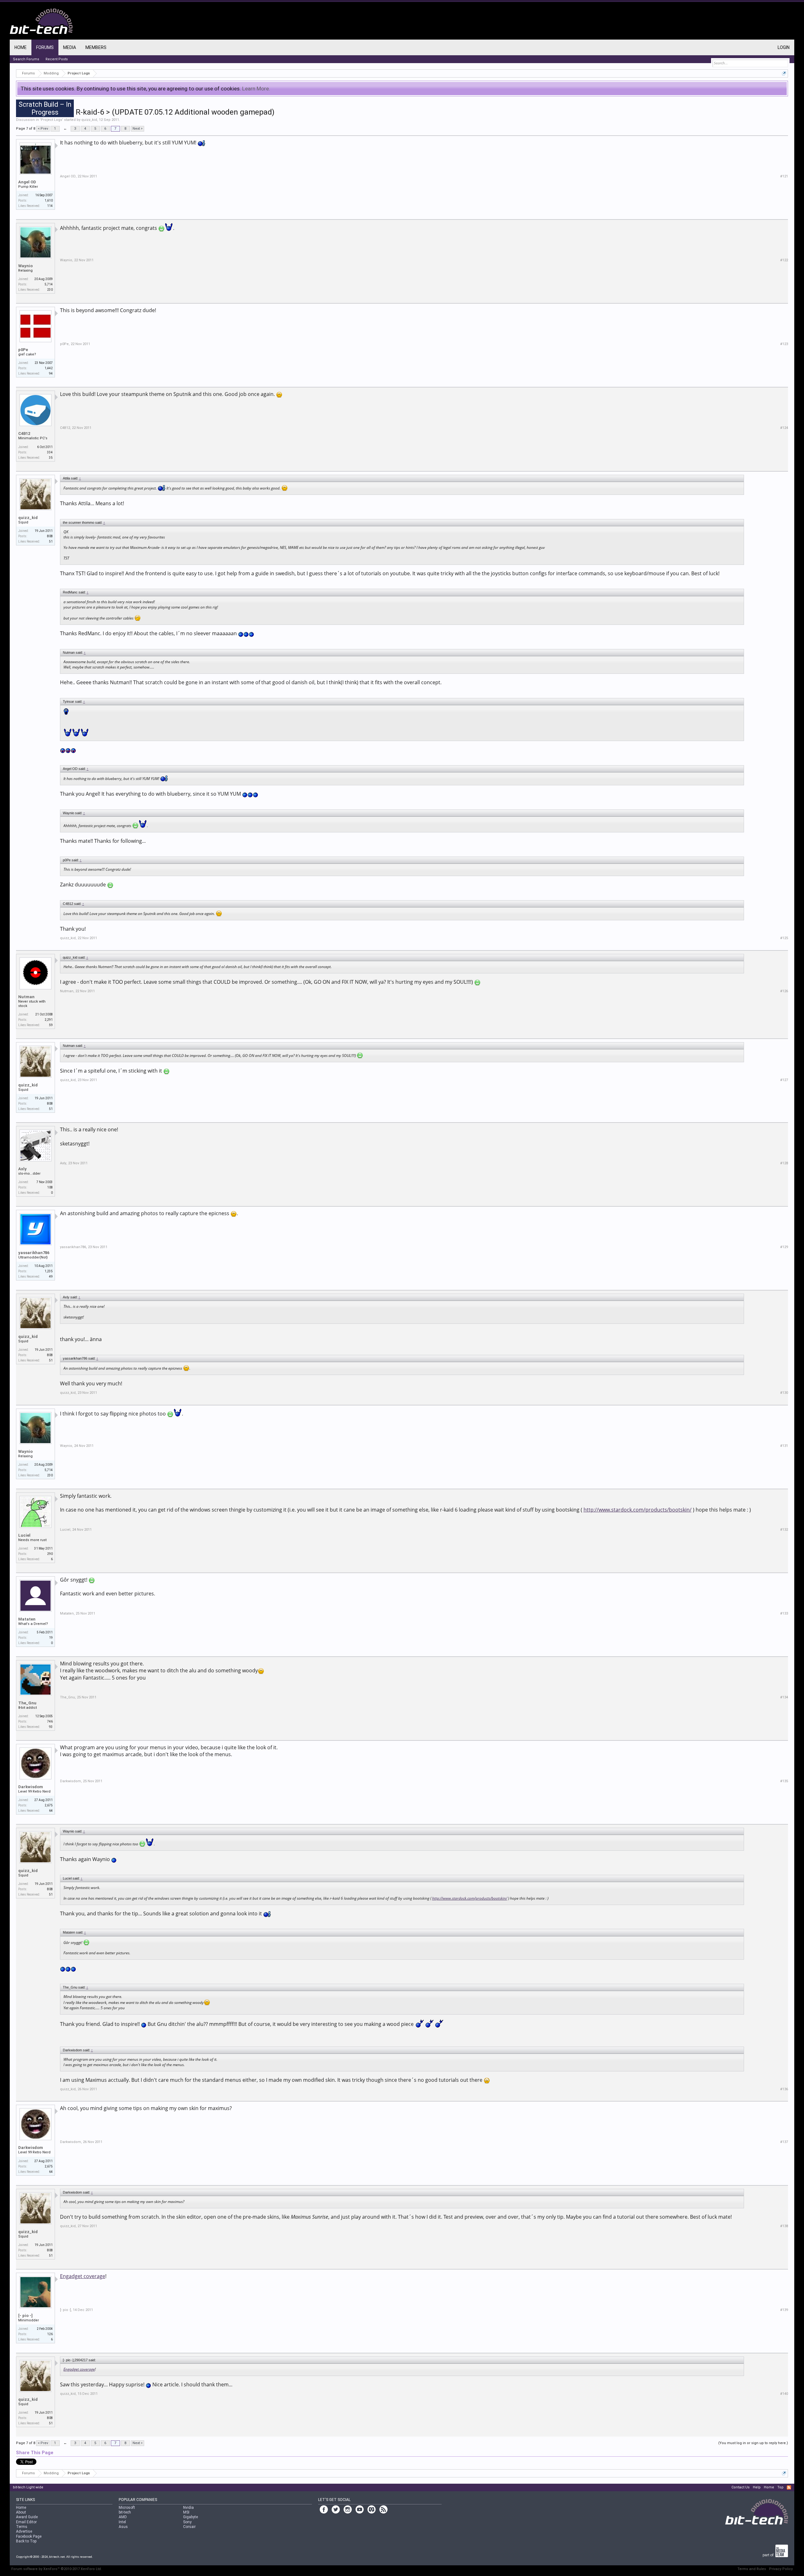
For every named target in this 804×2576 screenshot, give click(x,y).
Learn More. (256, 89)
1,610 (49, 200)
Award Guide (27, 2517)
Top (780, 2487)
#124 (784, 428)
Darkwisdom (31, 1787)
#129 (784, 1247)
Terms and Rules (752, 2569)
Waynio (25, 266)
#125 (784, 938)
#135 (784, 1781)
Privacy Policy (781, 2569)
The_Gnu (27, 1703)
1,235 (49, 1271)
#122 (784, 260)
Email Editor (26, 2522)
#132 (784, 1530)
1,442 (49, 368)
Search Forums (26, 59)
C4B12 (24, 433)
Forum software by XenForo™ (57, 2569)
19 (51, 1638)
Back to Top (26, 2541)
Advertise (24, 2531)
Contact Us (741, 2487)
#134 (784, 1697)
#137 (784, 2142)
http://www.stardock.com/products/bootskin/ (638, 1510)
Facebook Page (29, 2536)
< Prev (43, 129)
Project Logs (52, 120)
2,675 (49, 1805)
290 (50, 1554)
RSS (789, 2487)
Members (96, 47)
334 (50, 452)
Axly (22, 1169)
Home (21, 47)
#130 (784, 1393)
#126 (784, 991)
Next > (138, 129)
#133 (784, 1613)
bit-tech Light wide (28, 2487)
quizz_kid (89, 120)
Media (70, 47)
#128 (784, 1163)
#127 (784, 1080)
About (21, 2512)
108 (50, 1187)
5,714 (49, 284)
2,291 (49, 1020)
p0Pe (23, 350)
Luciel (24, 1535)
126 (50, 2334)
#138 (784, 2226)
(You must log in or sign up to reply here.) (753, 2443)
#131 (784, 1446)
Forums (45, 47)
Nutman (26, 997)
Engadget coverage (83, 2276)
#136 (784, 2089)
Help (757, 2487)
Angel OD (27, 182)
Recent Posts (57, 59)
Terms (22, 2527)
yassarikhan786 (34, 1253)
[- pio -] (25, 2316)
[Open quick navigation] (784, 73)
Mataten (27, 1619)
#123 (784, 344)
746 (50, 1721)
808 (50, 536)
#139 (784, 2310)
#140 (784, 2394)
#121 (784, 176)
